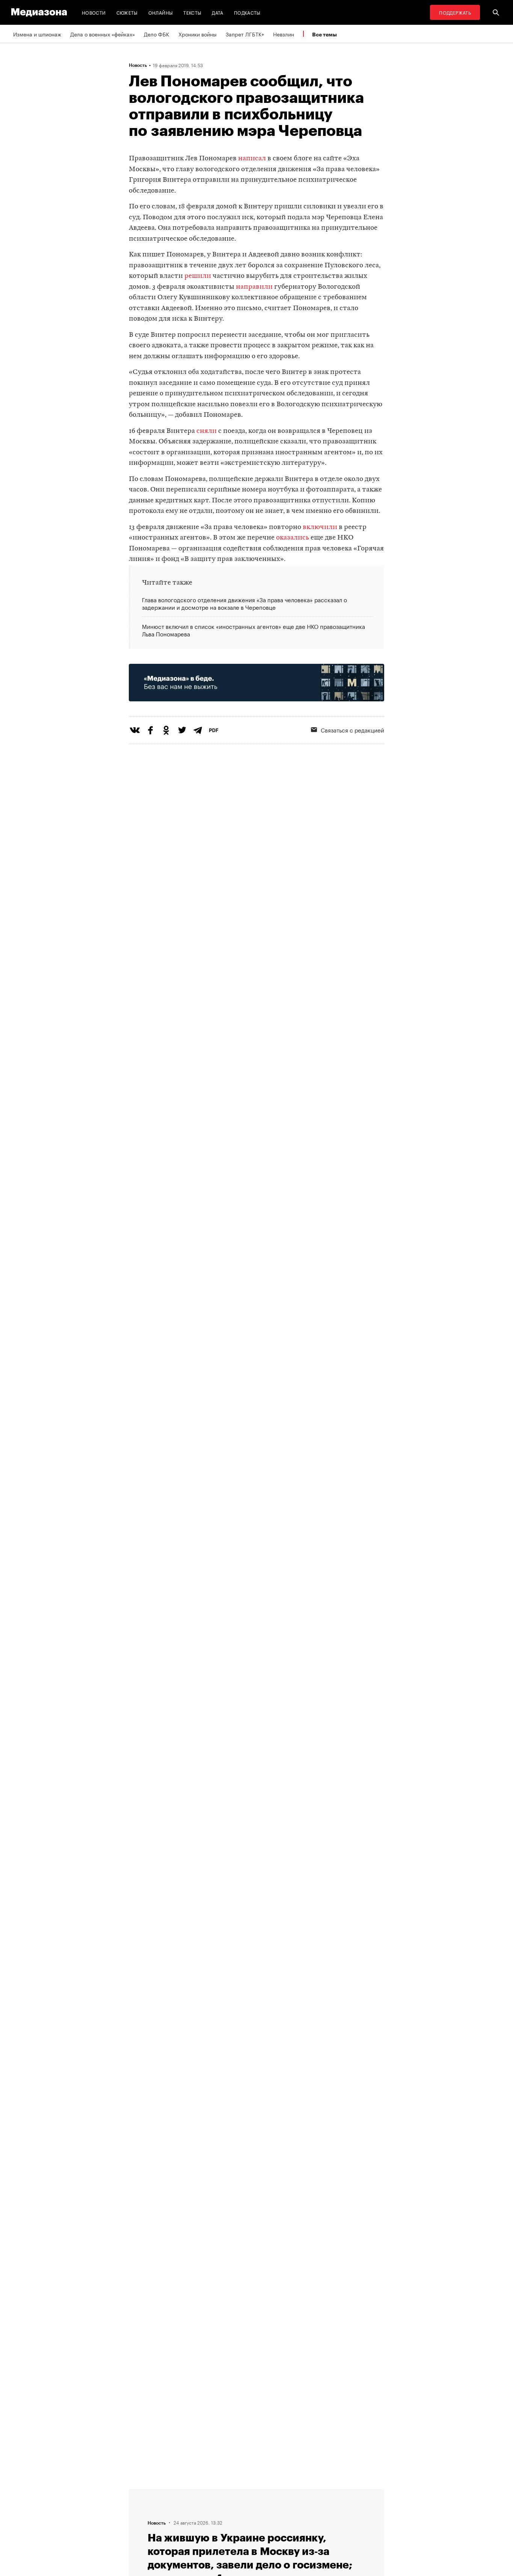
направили (254, 287)
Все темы (324, 34)
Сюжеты (127, 12)
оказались (293, 538)
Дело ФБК (157, 34)
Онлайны (161, 12)
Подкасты (247, 12)
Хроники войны (198, 34)
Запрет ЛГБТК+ (245, 34)
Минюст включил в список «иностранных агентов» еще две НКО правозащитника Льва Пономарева (253, 629)
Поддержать (455, 12)
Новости (94, 12)
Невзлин (284, 34)
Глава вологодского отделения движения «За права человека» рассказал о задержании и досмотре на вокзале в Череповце (244, 604)
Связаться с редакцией (352, 730)
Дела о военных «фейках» (103, 34)
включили (320, 527)
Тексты (192, 12)
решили (198, 276)
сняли (207, 431)
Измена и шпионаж (37, 34)
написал (252, 159)
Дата (217, 12)
